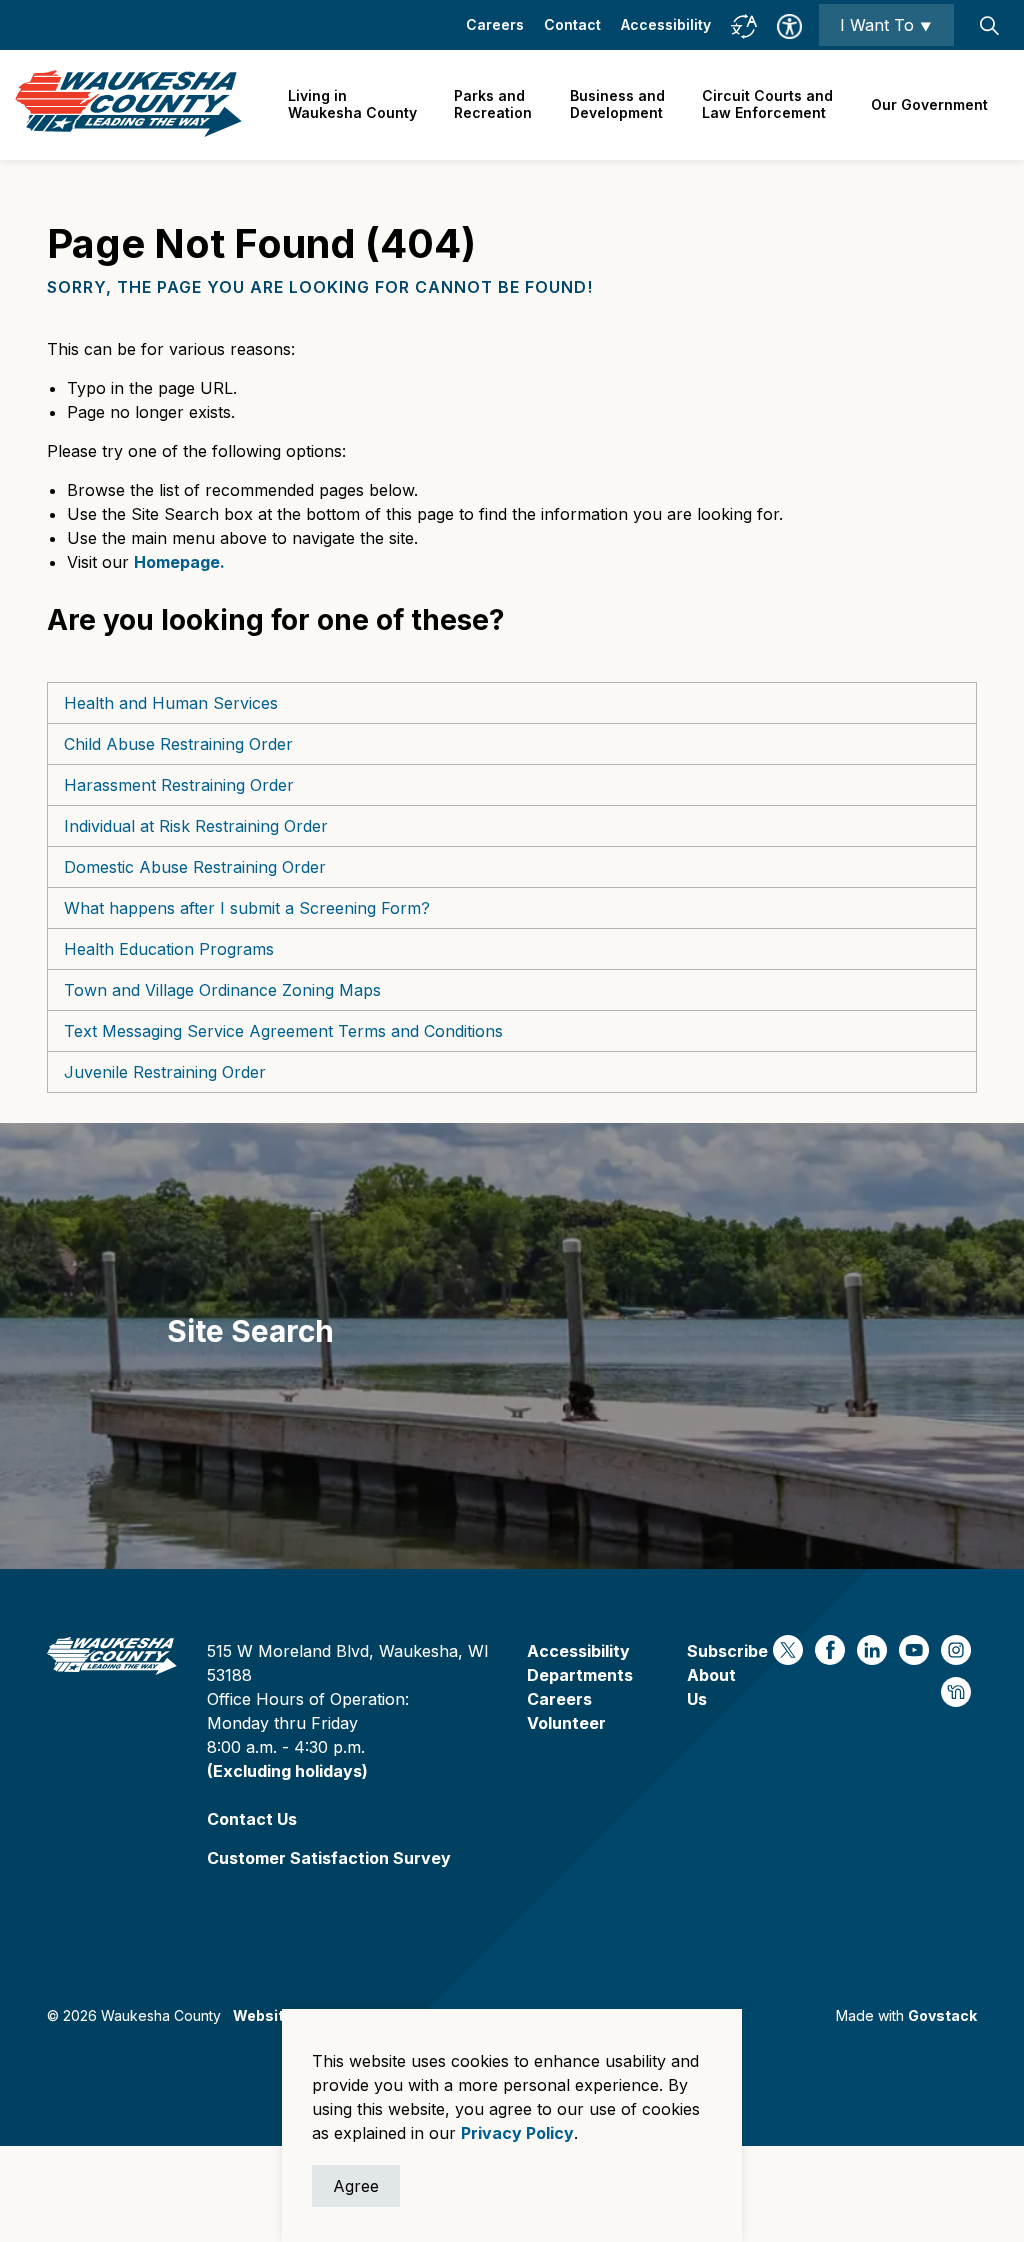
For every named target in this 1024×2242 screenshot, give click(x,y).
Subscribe (727, 1651)
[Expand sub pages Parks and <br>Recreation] (542, 105)
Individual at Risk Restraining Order (196, 826)
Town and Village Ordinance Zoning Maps (222, 990)
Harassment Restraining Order (179, 785)
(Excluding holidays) (287, 1771)
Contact (572, 24)
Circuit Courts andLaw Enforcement (767, 104)
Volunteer (566, 1723)
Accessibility (666, 24)
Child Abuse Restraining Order (178, 744)
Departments (580, 1675)
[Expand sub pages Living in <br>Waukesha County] (427, 105)
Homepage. (179, 562)
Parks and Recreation (493, 104)
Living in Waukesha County (352, 104)
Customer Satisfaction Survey (329, 1858)
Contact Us (252, 1819)
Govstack (942, 2015)
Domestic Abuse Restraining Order (195, 867)
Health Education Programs (169, 949)
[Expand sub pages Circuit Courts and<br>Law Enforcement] (843, 105)
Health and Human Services (171, 703)
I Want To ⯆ (886, 25)
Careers (495, 24)
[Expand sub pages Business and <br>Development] (675, 105)
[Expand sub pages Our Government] (998, 105)
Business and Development (617, 104)
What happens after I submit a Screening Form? (247, 908)
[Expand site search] (989, 25)
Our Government (929, 104)
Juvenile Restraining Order (165, 1072)
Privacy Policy (517, 2133)
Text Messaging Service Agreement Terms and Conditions (283, 1031)
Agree (356, 2186)
